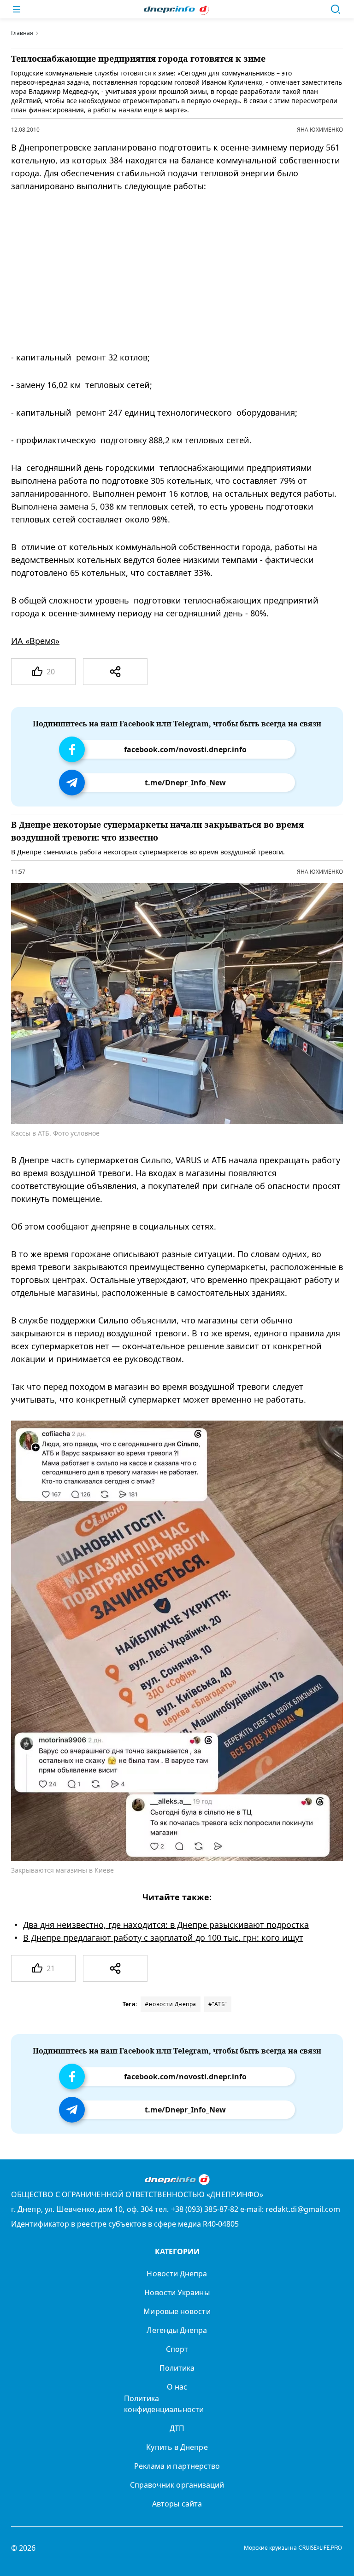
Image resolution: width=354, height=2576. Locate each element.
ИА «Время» (35, 641)
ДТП (177, 2428)
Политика (177, 2368)
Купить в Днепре (177, 2447)
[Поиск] (336, 9)
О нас (177, 2387)
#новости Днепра (171, 2004)
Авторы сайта (177, 2504)
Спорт (177, 2349)
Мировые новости (177, 2311)
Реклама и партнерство (177, 2466)
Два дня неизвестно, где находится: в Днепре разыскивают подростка (166, 1925)
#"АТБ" (218, 2004)
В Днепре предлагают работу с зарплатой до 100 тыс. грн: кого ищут (163, 1938)
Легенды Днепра (177, 2330)
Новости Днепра (177, 2274)
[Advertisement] (170, 272)
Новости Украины (177, 2292)
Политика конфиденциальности (164, 2404)
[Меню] (17, 9)
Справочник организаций (177, 2485)
